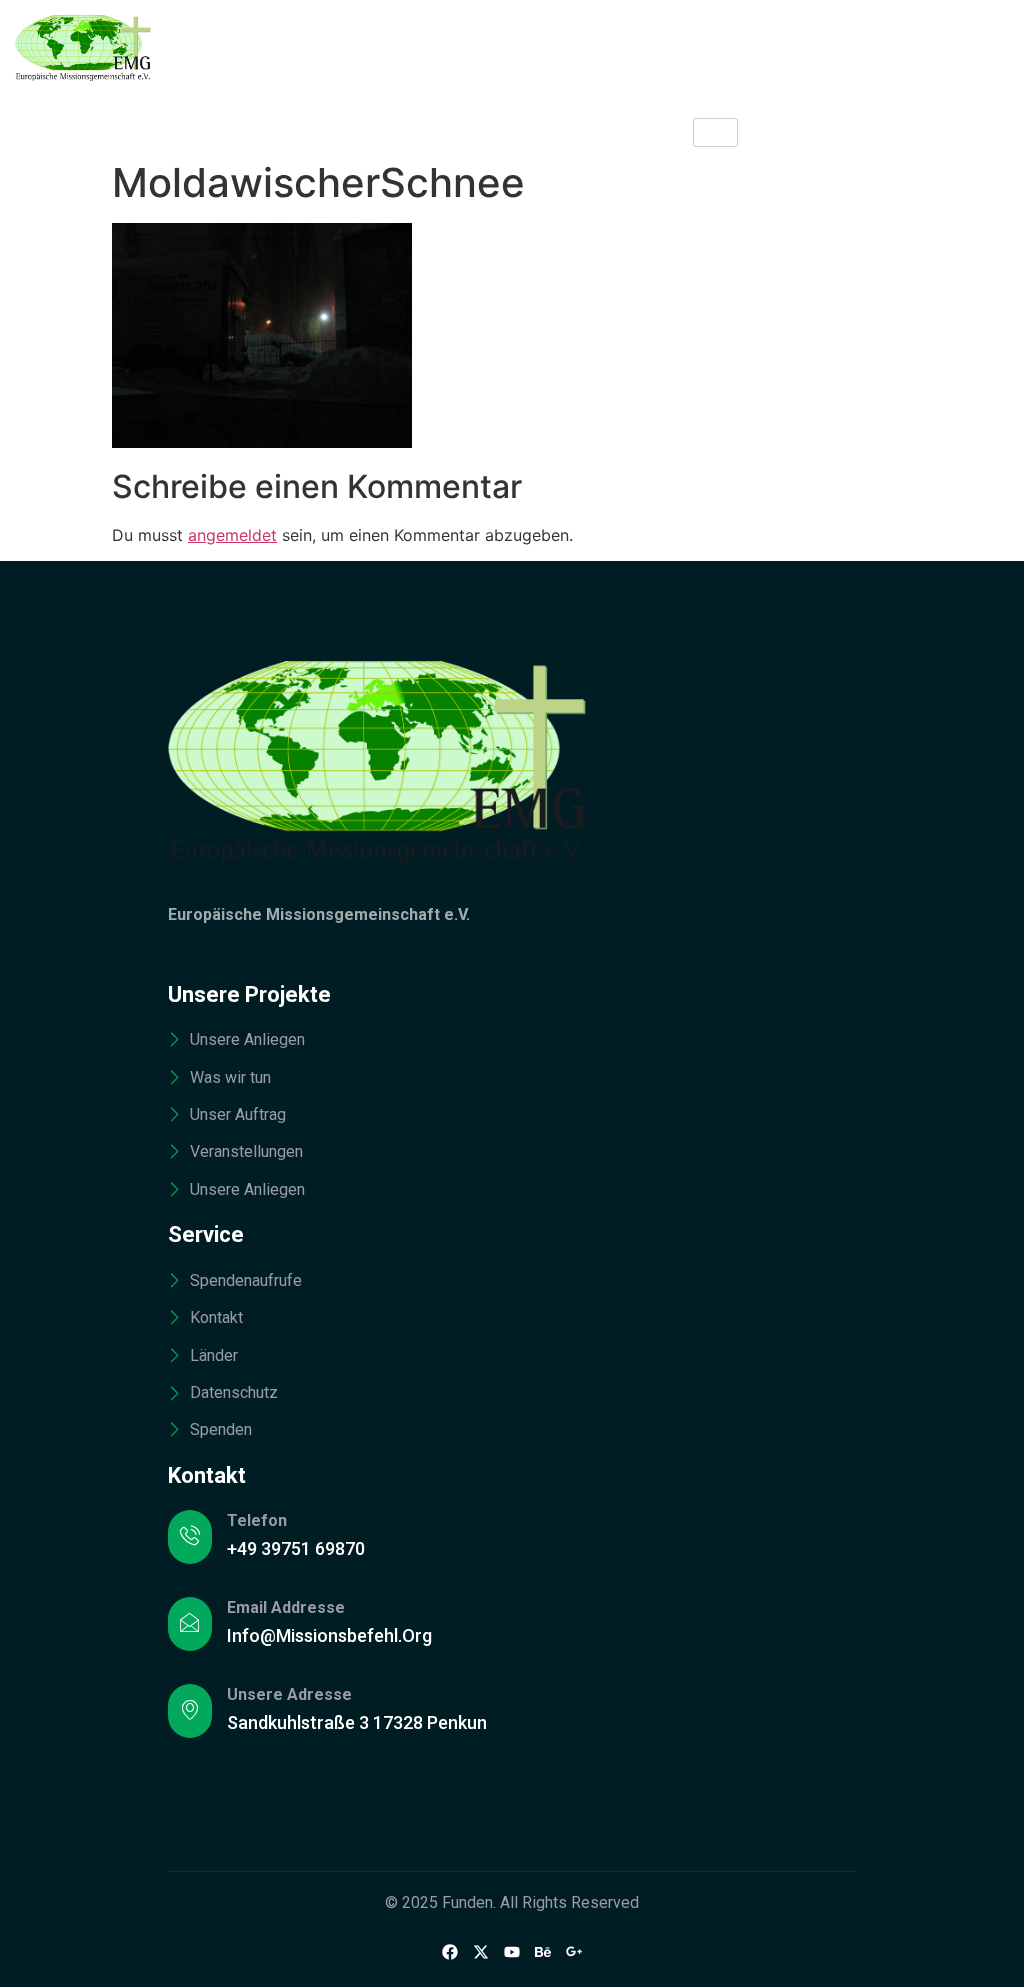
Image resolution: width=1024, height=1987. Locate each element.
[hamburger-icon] (715, 132)
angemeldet (232, 535)
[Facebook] (450, 1951)
